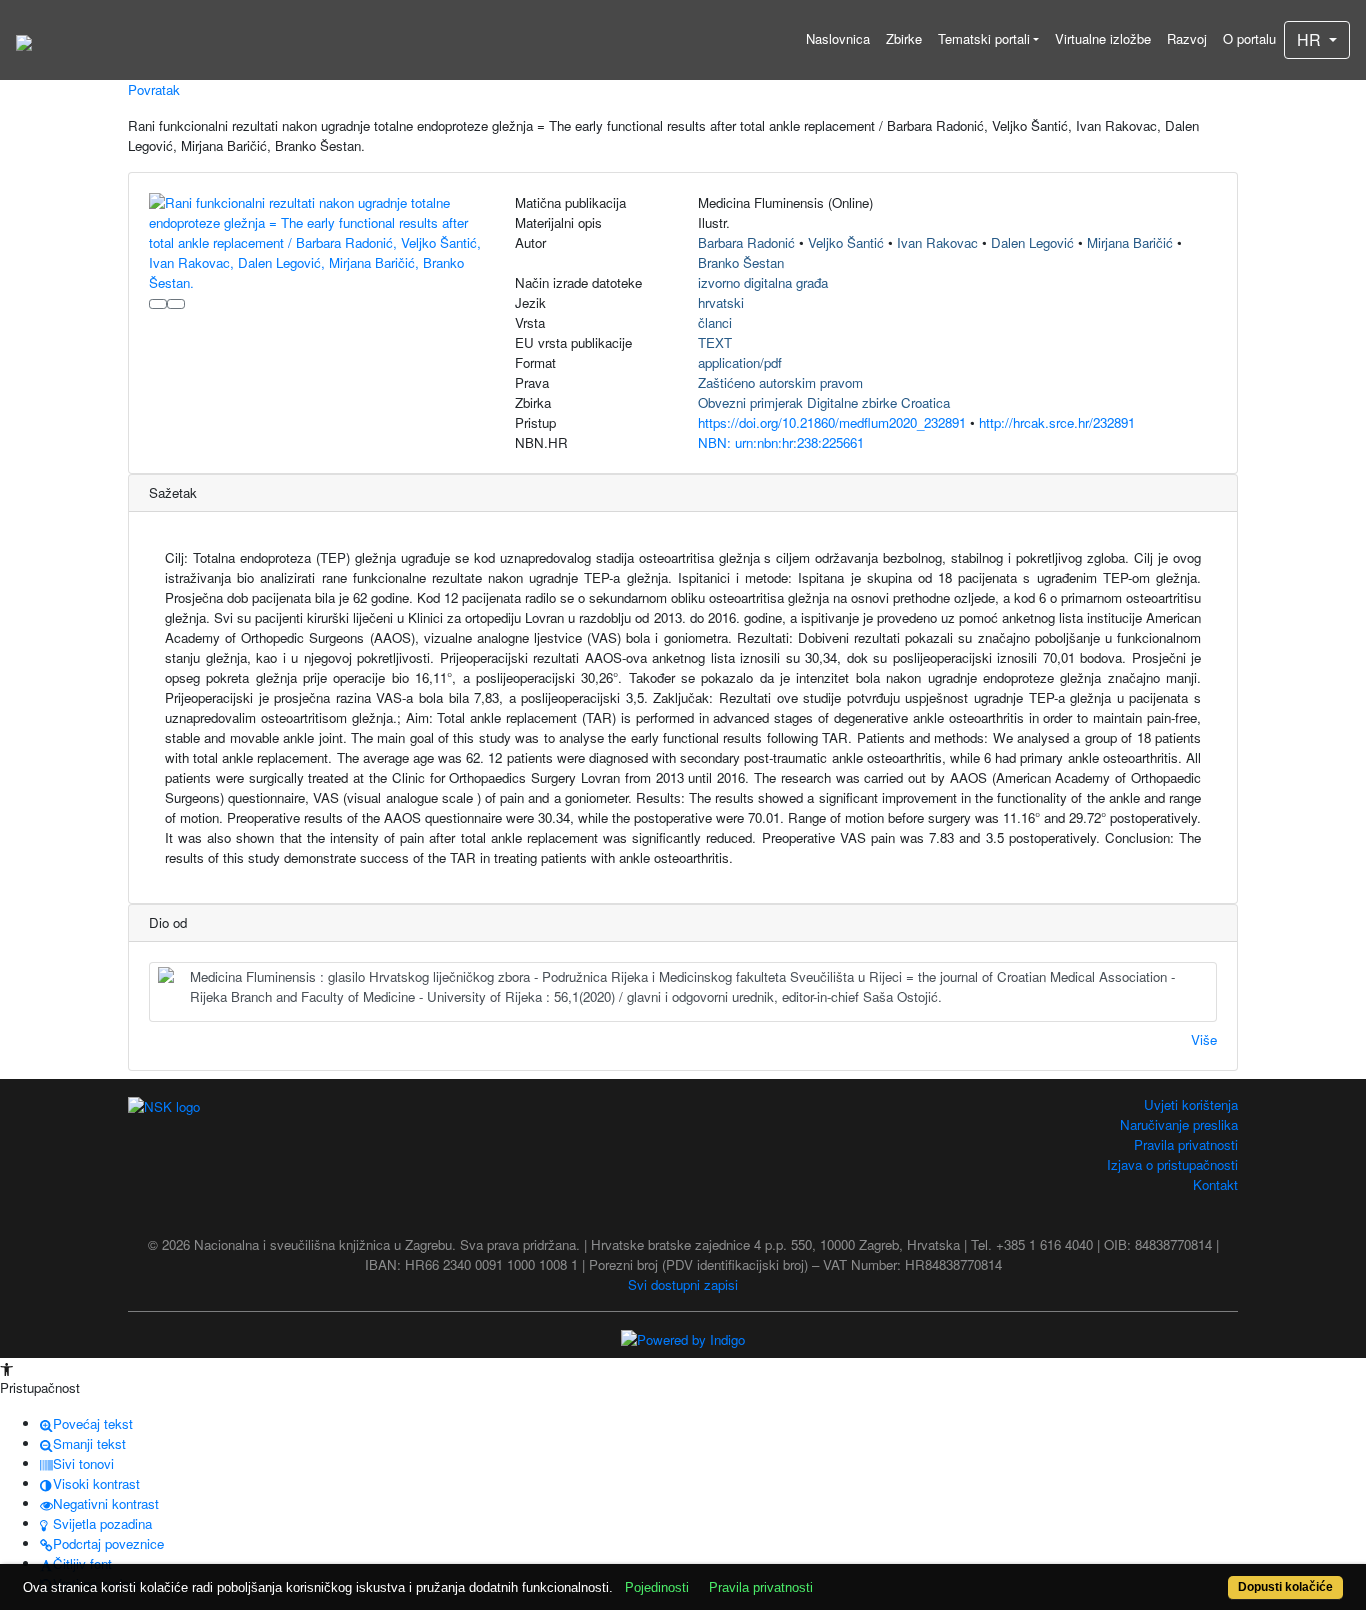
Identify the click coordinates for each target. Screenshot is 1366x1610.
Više (1204, 1039)
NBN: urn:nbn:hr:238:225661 (781, 442)
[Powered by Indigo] (683, 1337)
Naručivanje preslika (1179, 1124)
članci (715, 322)
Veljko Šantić (846, 242)
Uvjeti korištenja (1191, 1104)
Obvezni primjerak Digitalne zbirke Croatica (824, 402)
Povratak (154, 89)
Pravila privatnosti (1186, 1144)
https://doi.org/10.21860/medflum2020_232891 (832, 422)
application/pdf (740, 362)
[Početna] (24, 40)
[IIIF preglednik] (158, 304)
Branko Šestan (741, 262)
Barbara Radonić (746, 242)
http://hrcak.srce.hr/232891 (1057, 422)
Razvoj (1187, 38)
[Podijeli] (176, 304)
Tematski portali (984, 38)
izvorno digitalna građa (763, 282)
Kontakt (1215, 1184)
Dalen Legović (1032, 242)
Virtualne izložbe (1103, 38)
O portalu (1249, 38)
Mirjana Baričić (1130, 242)
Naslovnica (838, 38)
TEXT (715, 342)
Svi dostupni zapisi (683, 1284)
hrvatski (721, 302)
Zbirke (904, 38)
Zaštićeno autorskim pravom (780, 382)
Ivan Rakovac (937, 242)
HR (1311, 39)
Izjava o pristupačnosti (1172, 1164)
